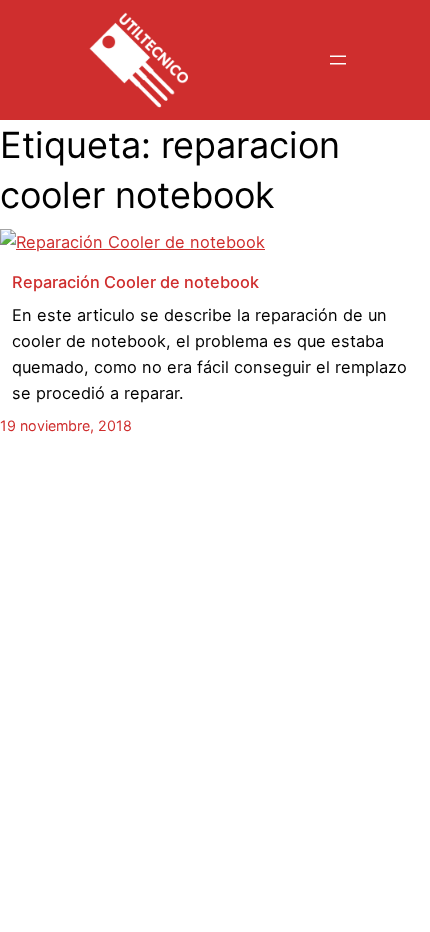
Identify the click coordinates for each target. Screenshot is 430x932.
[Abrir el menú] (338, 60)
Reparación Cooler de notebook (135, 282)
